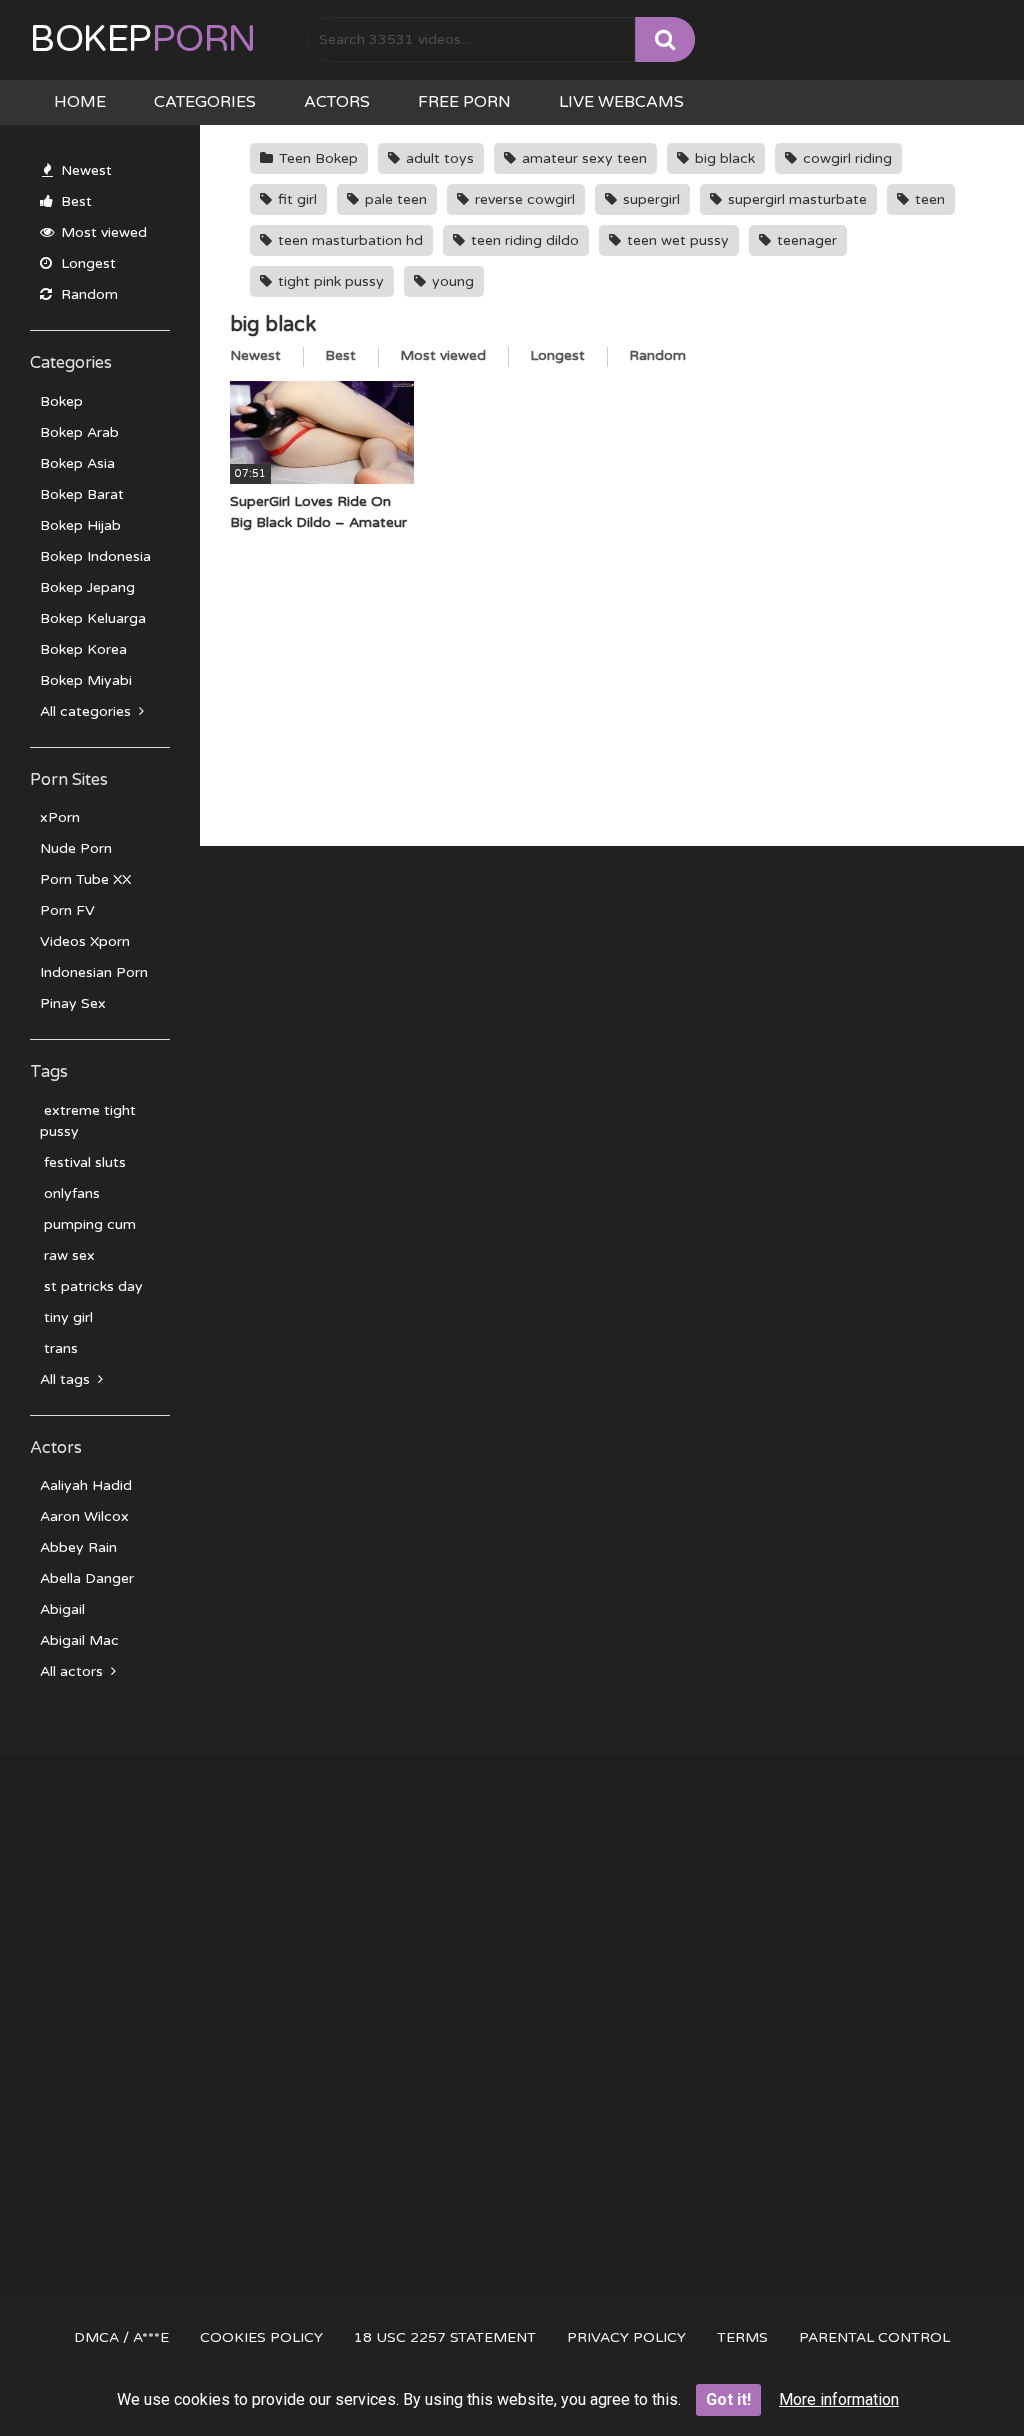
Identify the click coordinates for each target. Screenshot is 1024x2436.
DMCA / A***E (121, 2337)
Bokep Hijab (80, 525)
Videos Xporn (85, 941)
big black (723, 158)
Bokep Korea (83, 649)
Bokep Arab (79, 432)
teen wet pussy (676, 240)
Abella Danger (87, 1578)
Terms (742, 2337)
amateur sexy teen (582, 158)
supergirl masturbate (795, 199)
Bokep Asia (77, 463)
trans (59, 1348)
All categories (87, 711)
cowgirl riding (845, 158)
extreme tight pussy (88, 1121)
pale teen (394, 199)
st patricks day (91, 1286)
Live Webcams (621, 102)
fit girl (295, 199)
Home (80, 102)
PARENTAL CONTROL (874, 2337)
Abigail (62, 1609)
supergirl (649, 199)
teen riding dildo (523, 240)
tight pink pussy (329, 281)
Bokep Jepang (87, 587)
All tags (67, 1379)
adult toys (438, 158)
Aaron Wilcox (84, 1516)
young (451, 281)
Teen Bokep (316, 158)
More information (839, 2399)
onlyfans (70, 1193)
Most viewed (102, 232)
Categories (205, 102)
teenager (805, 240)
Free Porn (464, 102)
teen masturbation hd (348, 240)
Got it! (728, 2399)
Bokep (143, 39)
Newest (84, 170)
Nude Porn (76, 848)
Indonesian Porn (94, 972)
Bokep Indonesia (95, 556)
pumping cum (88, 1224)
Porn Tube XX (85, 879)
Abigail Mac (79, 1640)
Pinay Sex (73, 1003)
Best (74, 201)
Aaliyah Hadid (86, 1485)
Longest (86, 263)
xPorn (60, 817)
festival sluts (83, 1162)
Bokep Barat (82, 494)
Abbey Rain (78, 1547)
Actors (337, 102)
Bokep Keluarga (93, 618)
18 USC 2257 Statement (445, 2337)
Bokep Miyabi (86, 680)
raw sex (67, 1255)
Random (87, 294)
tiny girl (66, 1317)
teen (928, 199)
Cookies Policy (261, 2337)
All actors (73, 1671)
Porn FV (67, 910)
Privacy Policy (626, 2337)
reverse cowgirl (523, 199)
